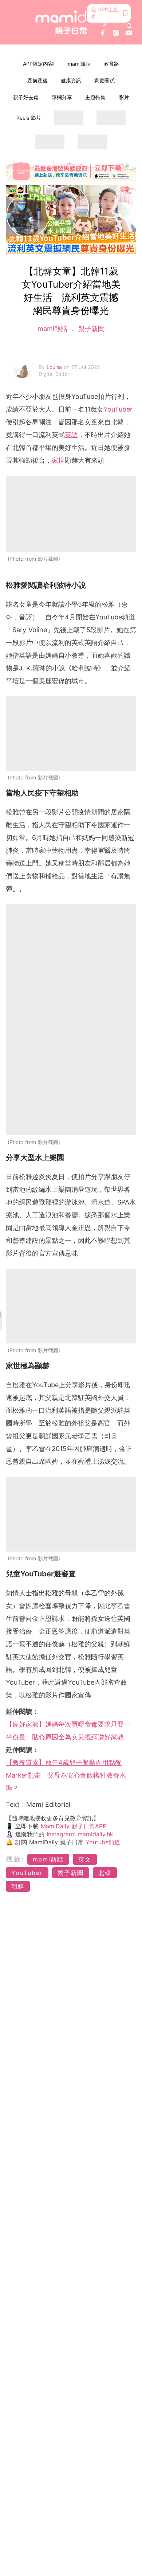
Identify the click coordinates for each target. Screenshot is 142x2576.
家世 (58, 460)
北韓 (105, 1873)
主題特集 (95, 97)
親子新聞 (90, 329)
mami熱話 (79, 64)
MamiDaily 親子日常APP (74, 1826)
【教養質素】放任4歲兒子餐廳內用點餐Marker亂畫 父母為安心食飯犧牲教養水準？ (66, 1775)
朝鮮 (18, 1886)
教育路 (111, 64)
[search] (129, 26)
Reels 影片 (29, 118)
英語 (71, 435)
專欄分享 (62, 97)
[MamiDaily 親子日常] (71, 22)
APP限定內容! (39, 64)
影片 (124, 97)
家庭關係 (104, 80)
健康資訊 (71, 80)
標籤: (15, 1859)
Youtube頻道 (103, 1842)
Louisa (55, 367)
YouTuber (118, 409)
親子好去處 (26, 97)
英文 (85, 1859)
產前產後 (38, 80)
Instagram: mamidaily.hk (80, 1834)
